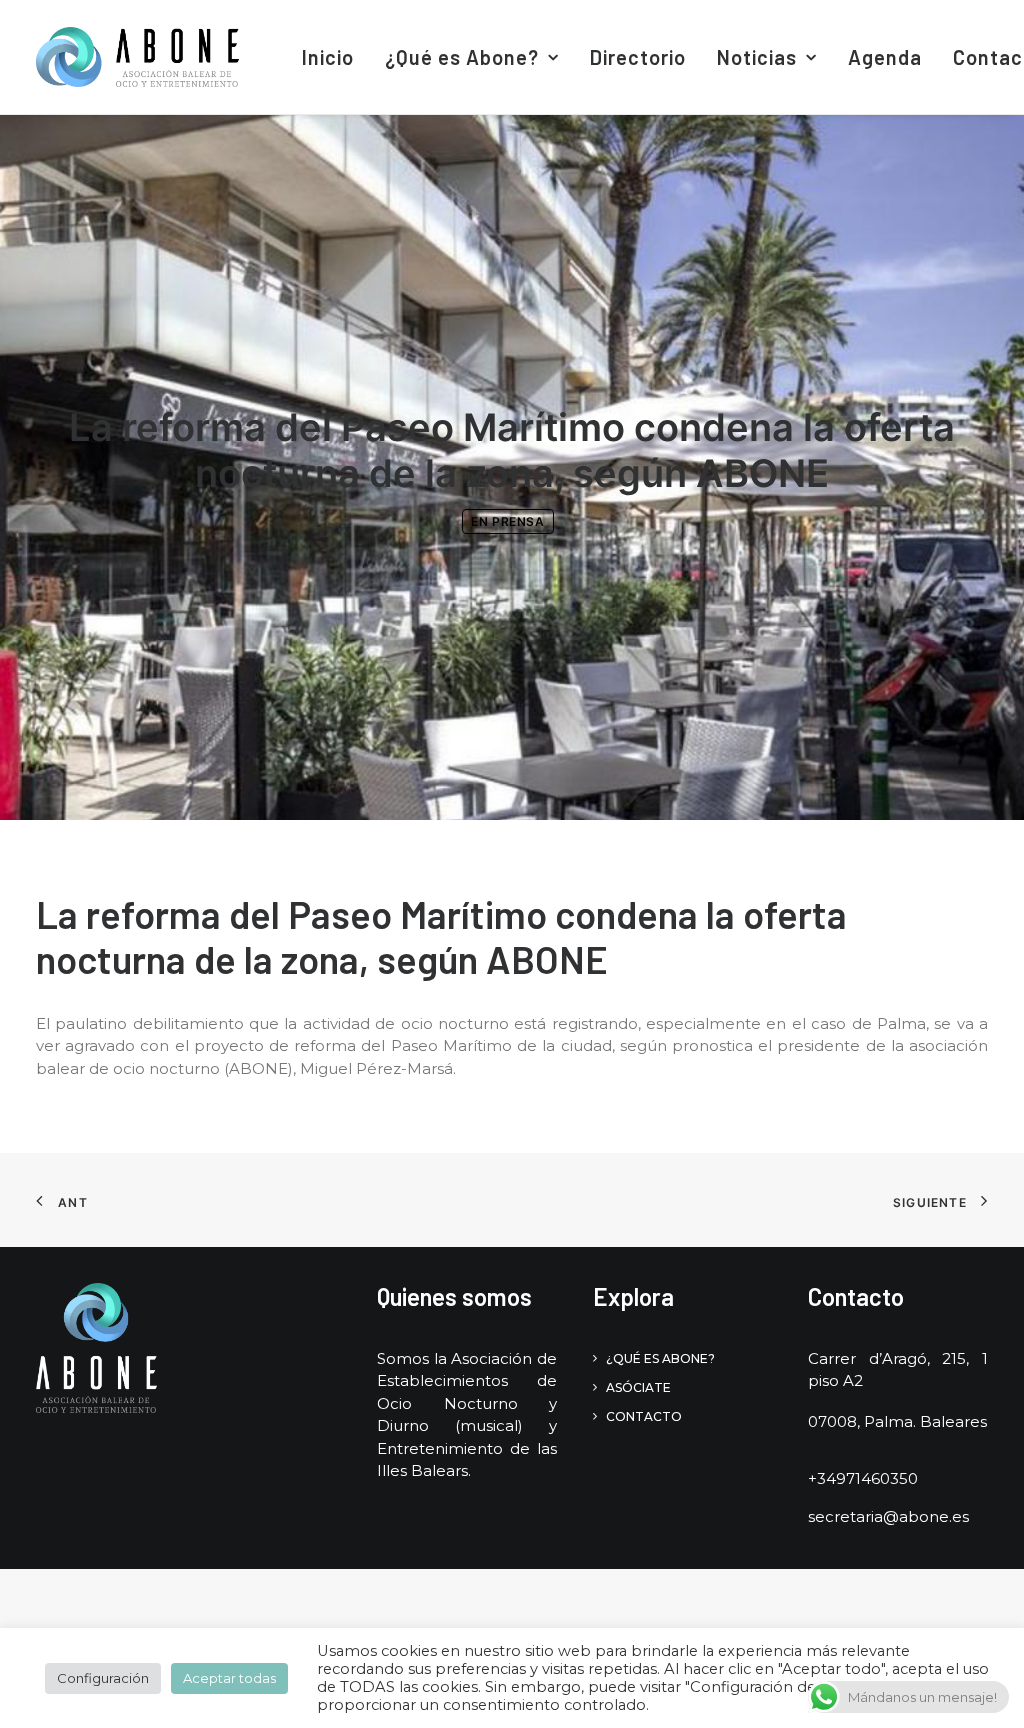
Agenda (885, 57)
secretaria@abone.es (888, 1516)
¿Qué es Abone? (462, 57)
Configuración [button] (103, 1678)
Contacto (644, 1416)
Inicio (328, 57)
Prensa (518, 521)
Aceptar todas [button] (229, 1678)
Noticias (757, 57)
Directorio (638, 57)
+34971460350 (863, 1478)
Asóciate (638, 1387)
